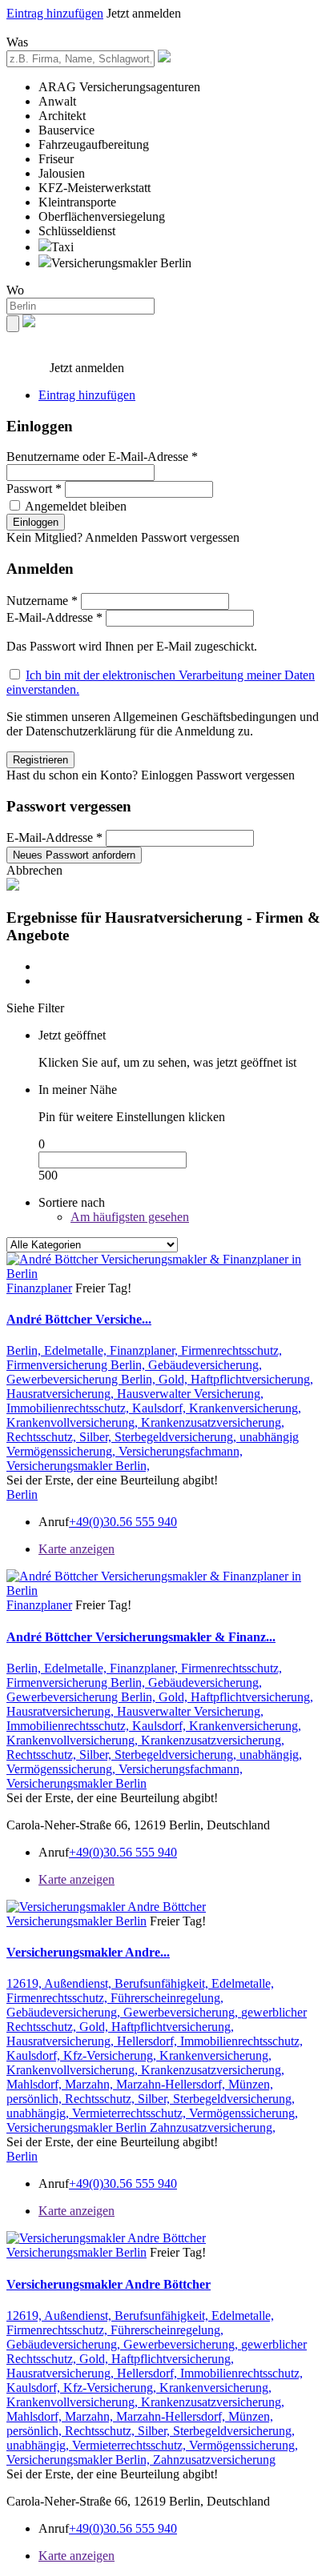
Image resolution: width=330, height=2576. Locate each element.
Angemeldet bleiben (76, 506)
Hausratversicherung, (62, 1394)
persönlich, (36, 2099)
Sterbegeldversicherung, (177, 1437)
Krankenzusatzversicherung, (213, 1422)
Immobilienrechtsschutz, (69, 1408)
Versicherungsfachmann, (181, 1451)
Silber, (97, 1437)
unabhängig (269, 1437)
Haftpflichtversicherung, (252, 1379)
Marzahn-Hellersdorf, (172, 2084)
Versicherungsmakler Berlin (76, 1783)
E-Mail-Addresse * (54, 617)
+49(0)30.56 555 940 (123, 1522)
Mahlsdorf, (36, 2084)
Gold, (175, 1379)
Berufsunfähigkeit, (163, 1983)
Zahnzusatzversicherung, (213, 2127)
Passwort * (34, 489)
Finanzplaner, (145, 1350)
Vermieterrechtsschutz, (131, 2113)
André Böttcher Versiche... (79, 1319)
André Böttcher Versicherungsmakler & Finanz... (141, 1637)
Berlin (22, 1494)
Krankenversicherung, (245, 1408)
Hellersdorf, (149, 2041)
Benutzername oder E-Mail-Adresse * (102, 457)
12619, (25, 1983)
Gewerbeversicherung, (182, 2012)
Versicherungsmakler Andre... (88, 1952)
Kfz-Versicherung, (111, 2055)
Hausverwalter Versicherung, (190, 1394)
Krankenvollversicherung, (74, 1422)
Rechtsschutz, (43, 1437)
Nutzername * (42, 601)
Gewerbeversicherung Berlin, (82, 1379)
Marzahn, (91, 2084)
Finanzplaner (39, 1288)
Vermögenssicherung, (62, 1451)
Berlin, (25, 1350)
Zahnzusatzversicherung (214, 2460)
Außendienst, (79, 1983)
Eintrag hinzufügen (55, 13)
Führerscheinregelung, (167, 1998)
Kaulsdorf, (161, 1408)
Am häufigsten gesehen (130, 1217)
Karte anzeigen (76, 1549)
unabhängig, (271, 1755)
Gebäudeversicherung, (205, 1365)
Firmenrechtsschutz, (231, 1350)
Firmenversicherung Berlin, (77, 1365)
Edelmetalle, (77, 1350)
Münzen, (251, 2084)
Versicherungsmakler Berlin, (78, 1466)
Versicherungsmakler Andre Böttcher (109, 2284)
